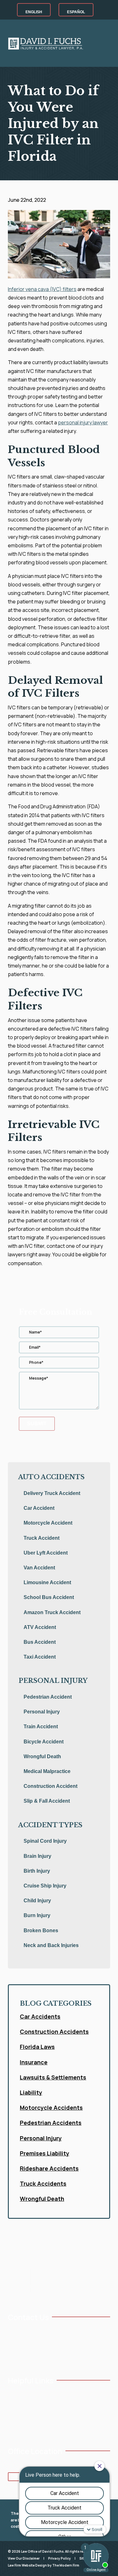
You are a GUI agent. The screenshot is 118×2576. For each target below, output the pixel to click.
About (14, 2405)
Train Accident (41, 1727)
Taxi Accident (40, 1657)
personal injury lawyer (83, 422)
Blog (51, 2405)
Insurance (34, 2062)
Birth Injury (37, 1871)
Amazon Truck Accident (52, 1612)
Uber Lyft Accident (46, 1553)
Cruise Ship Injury (45, 1886)
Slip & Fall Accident (47, 1801)
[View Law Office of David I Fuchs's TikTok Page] (60, 2356)
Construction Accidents (54, 2032)
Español (76, 12)
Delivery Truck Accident (52, 1493)
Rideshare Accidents (49, 2168)
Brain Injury (37, 1856)
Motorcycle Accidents (51, 2108)
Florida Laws (37, 2047)
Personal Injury (42, 1712)
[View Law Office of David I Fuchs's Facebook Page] (11, 2356)
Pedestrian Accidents (51, 2123)
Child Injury (37, 1901)
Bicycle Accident (44, 1742)
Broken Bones (41, 1931)
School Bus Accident (49, 1597)
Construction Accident (51, 1786)
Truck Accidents (43, 2183)
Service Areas (21, 2426)
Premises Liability (45, 2153)
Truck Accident (42, 1538)
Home (14, 2394)
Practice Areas (22, 2415)
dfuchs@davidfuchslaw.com (42, 2342)
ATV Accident (40, 1627)
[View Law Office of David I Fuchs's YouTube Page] (21, 2356)
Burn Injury (37, 1915)
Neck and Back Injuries (51, 1945)
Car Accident (39, 1508)
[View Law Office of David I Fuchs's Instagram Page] (31, 2356)
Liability (31, 2092)
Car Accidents (40, 2016)
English (34, 12)
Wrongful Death (42, 1756)
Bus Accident (40, 1642)
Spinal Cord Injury (45, 1841)
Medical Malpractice (47, 1771)
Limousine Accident (47, 1582)
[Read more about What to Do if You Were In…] (59, 281)
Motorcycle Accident (48, 1523)
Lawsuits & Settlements (53, 2077)
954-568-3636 (29, 2331)
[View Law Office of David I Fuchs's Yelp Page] (50, 2356)
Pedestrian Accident (48, 1697)
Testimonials (59, 2394)
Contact (54, 2415)
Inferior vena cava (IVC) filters (42, 289)
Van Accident (39, 1568)
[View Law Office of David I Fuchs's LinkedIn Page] (40, 2356)
